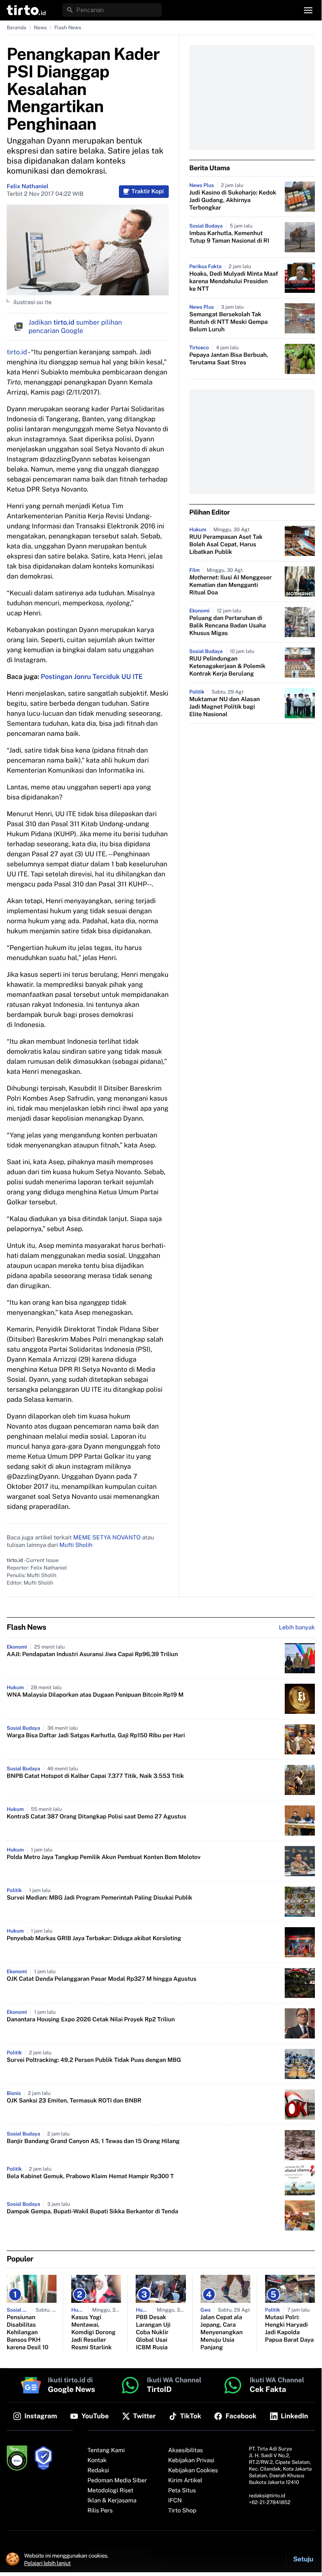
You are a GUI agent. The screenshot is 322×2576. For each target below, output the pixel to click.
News (40, 28)
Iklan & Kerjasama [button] (112, 2501)
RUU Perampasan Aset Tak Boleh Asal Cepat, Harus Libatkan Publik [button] (226, 545)
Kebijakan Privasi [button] (191, 2461)
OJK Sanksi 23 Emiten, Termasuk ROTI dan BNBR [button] (74, 2101)
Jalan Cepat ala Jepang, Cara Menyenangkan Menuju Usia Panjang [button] (222, 2333)
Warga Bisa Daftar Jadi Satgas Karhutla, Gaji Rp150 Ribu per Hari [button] (96, 1736)
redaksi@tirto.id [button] (267, 2496)
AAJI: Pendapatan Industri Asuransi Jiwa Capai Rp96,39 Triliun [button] (92, 1654)
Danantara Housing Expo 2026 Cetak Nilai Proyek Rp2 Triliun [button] (91, 2020)
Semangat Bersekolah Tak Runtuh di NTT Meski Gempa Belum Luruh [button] (228, 322)
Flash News (68, 28)
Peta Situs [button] (182, 2491)
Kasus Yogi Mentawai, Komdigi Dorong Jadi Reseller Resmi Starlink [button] (93, 2333)
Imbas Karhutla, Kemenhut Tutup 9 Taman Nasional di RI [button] (229, 237)
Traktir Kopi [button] (148, 192)
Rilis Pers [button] (100, 2511)
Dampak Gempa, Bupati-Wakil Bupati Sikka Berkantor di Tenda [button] (92, 2212)
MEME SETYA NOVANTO (107, 1538)
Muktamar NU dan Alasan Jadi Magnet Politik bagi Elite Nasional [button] (224, 707)
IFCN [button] (175, 2501)
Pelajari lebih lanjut (48, 2563)
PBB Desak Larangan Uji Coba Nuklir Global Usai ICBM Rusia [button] (153, 2333)
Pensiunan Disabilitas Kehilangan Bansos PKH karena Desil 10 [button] (28, 2333)
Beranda (17, 28)
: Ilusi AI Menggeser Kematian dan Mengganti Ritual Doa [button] (231, 585)
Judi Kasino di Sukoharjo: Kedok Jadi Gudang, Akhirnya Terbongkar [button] (233, 200)
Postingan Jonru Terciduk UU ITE (92, 677)
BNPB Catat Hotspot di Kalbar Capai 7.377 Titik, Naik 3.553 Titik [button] (95, 1776)
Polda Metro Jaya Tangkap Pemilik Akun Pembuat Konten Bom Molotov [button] (104, 1857)
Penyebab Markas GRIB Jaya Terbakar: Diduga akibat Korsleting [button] (94, 1938)
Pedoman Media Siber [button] (117, 2481)
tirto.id (17, 352)
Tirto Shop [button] (182, 2511)
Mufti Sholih (76, 1545)
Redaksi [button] (98, 2471)
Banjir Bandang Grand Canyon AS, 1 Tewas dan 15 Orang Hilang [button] (93, 2141)
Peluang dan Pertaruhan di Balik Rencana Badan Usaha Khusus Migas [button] (228, 626)
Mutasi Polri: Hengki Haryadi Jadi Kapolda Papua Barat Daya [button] (290, 2329)
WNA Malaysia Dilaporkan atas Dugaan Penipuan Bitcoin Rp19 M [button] (95, 1695)
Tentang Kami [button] (106, 2451)
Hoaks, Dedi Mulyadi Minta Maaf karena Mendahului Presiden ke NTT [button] (234, 282)
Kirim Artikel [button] (185, 2481)
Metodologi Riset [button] (111, 2491)
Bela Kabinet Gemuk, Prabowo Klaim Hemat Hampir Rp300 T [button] (90, 2177)
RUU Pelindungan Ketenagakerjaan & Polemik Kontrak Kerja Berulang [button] (227, 666)
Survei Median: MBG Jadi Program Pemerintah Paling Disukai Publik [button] (99, 1898)
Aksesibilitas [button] (186, 2451)
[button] (26, 10)
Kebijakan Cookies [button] (193, 2471)
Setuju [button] (303, 2559)
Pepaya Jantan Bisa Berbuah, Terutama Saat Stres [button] (229, 359)
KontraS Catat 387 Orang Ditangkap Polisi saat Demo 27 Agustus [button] (97, 1817)
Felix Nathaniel (28, 187)
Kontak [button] (97, 2461)
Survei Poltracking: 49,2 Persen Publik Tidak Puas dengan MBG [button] (94, 2060)
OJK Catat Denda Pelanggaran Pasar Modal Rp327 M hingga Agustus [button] (102, 1979)
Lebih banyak (297, 1628)
